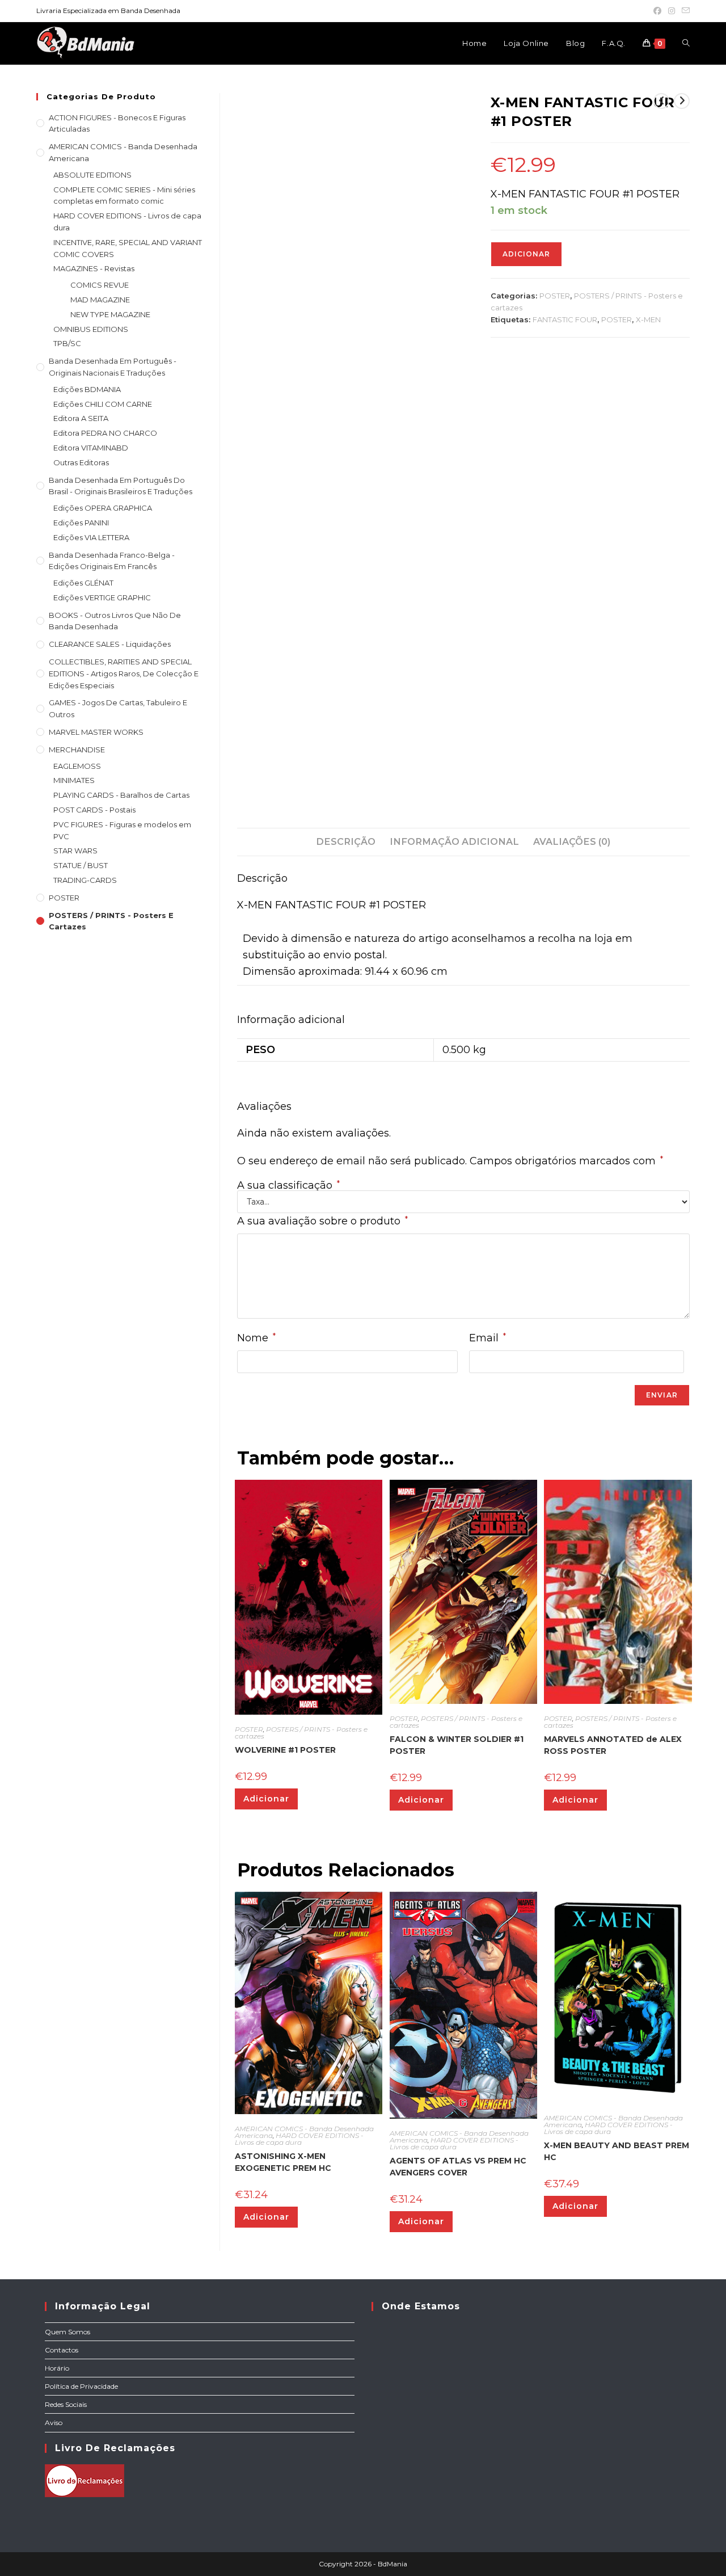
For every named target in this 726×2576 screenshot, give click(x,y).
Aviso (54, 2423)
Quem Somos (67, 2332)
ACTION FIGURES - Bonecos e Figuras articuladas (117, 123)
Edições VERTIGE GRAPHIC (102, 597)
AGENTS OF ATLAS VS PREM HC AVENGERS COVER (458, 2167)
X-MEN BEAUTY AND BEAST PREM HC (617, 2151)
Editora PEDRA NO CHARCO (105, 433)
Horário (57, 2368)
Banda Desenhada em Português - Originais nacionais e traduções (113, 367)
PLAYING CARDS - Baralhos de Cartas (121, 795)
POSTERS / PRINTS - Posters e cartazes (301, 1733)
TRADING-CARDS (85, 880)
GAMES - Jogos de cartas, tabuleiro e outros (118, 708)
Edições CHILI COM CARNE (103, 404)
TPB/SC (67, 343)
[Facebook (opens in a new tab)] (657, 11)
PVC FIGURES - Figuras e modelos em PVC (122, 830)
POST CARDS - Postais (94, 810)
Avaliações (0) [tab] (572, 841)
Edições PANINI (81, 523)
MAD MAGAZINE (100, 300)
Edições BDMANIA (87, 389)
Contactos (62, 2350)
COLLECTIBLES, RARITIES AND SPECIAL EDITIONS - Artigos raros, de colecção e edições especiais (124, 674)
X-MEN (648, 319)
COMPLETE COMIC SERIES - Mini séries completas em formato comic (124, 195)
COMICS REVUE (100, 285)
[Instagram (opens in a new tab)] (672, 11)
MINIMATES (74, 780)
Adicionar (526, 254)
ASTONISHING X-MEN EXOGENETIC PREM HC (283, 2162)
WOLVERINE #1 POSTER (285, 1750)
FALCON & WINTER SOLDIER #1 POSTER (457, 1745)
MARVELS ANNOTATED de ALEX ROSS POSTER (613, 1745)
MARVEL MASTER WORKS (96, 732)
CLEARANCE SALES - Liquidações (110, 644)
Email (487, 1338)
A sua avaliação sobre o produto (322, 1221)
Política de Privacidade (81, 2386)
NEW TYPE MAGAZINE (110, 314)
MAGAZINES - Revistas (94, 268)
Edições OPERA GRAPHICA (103, 508)
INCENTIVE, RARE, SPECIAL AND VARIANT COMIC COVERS (128, 248)
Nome (256, 1338)
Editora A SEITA (81, 418)
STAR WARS (75, 851)
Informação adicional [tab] (454, 841)
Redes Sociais (66, 2404)
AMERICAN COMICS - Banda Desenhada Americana (123, 152)
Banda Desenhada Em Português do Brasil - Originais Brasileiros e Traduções (121, 486)
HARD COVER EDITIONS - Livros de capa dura (299, 2139)
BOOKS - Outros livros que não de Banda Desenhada (115, 621)
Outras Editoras (81, 462)
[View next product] (682, 101)
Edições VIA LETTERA (91, 537)
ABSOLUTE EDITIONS (92, 175)
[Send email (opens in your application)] (684, 11)
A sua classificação (288, 1185)
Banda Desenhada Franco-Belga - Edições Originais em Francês (112, 561)
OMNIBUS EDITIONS (91, 329)
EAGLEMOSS (77, 766)
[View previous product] (661, 101)
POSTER (555, 296)
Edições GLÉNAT (83, 583)
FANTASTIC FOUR (565, 319)
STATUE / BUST (81, 865)
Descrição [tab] (346, 841)
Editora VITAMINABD (91, 448)
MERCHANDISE (77, 750)
